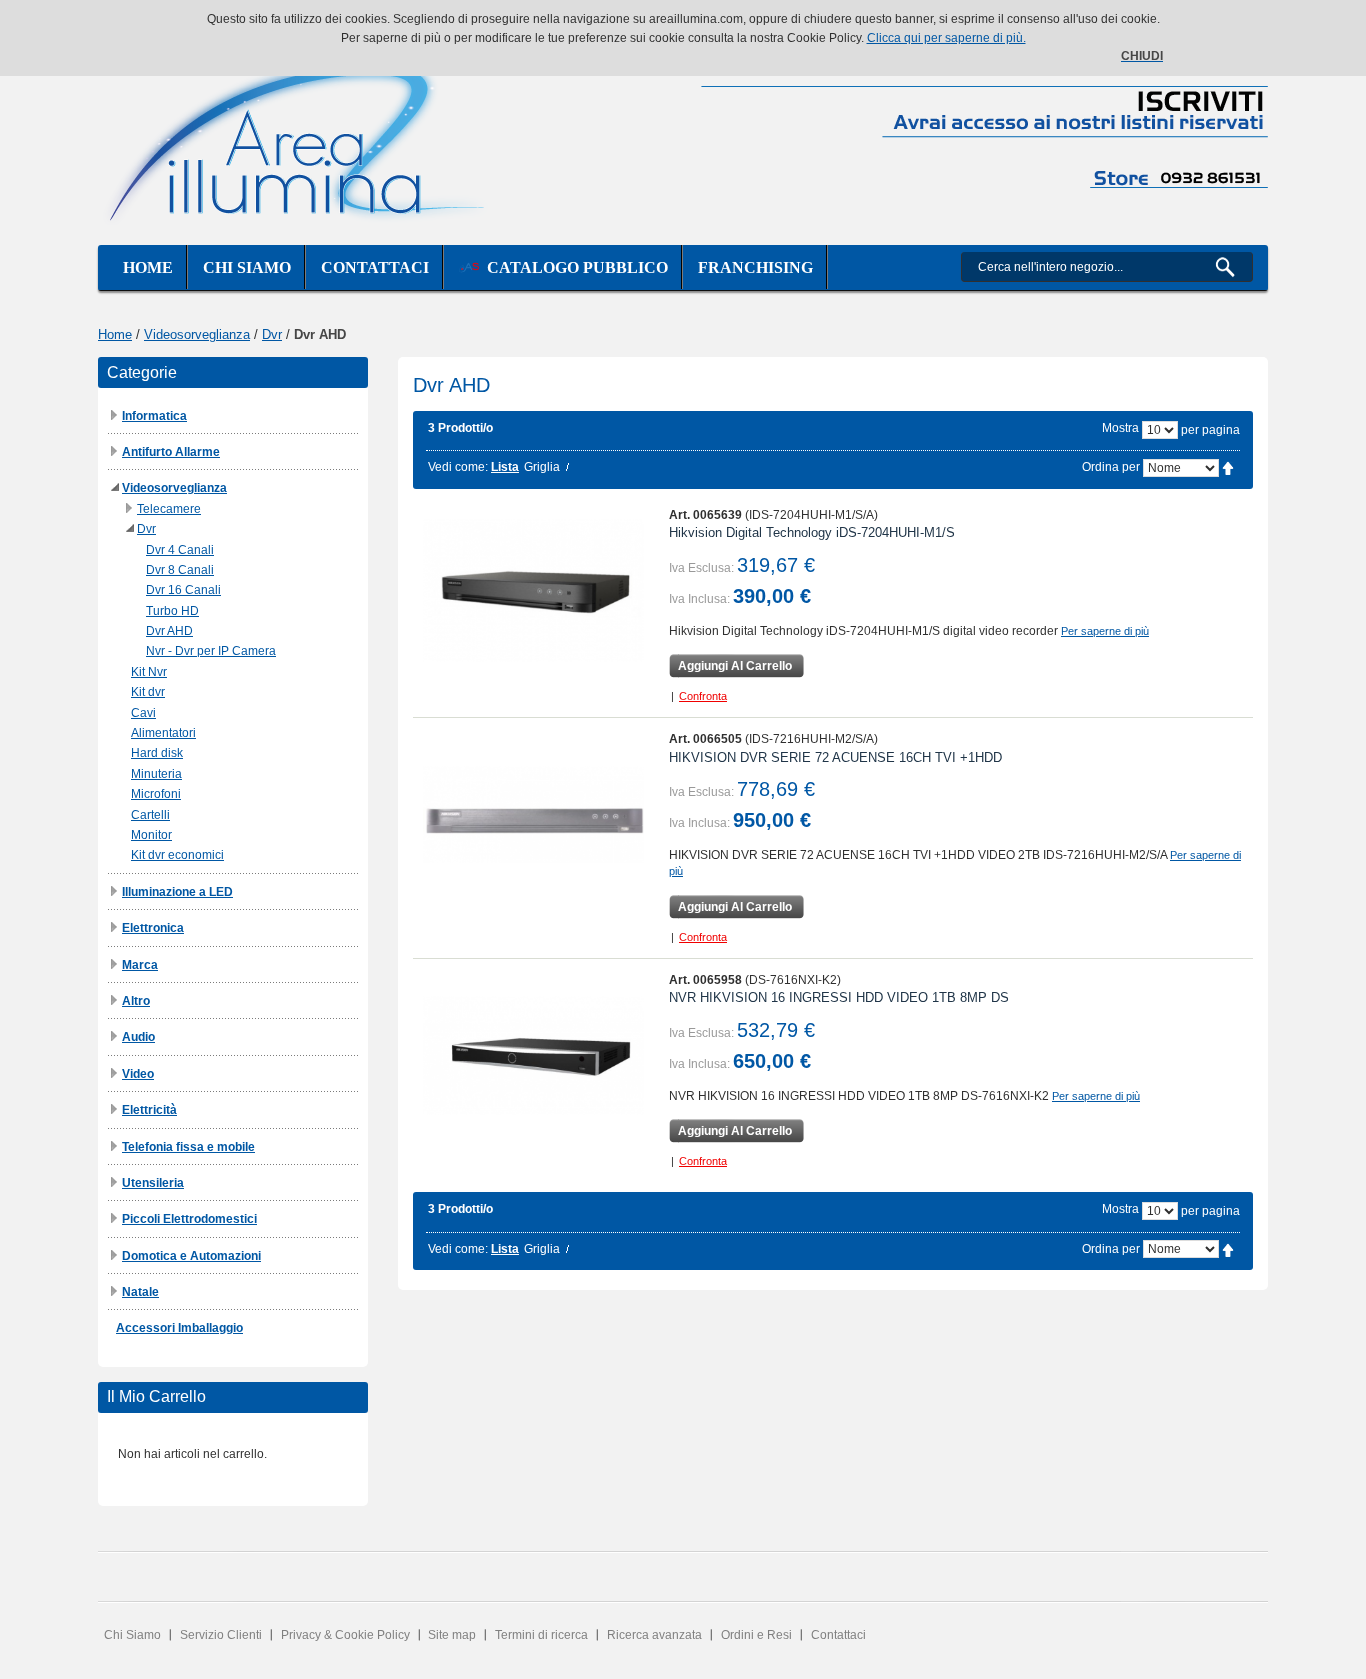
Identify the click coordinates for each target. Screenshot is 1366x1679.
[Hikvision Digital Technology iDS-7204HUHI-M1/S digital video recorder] (533, 590)
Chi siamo (247, 267)
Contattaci (375, 267)
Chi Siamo (132, 1635)
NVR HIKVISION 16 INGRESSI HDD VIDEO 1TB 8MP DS (839, 997)
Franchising (755, 267)
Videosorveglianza (197, 334)
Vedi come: (458, 467)
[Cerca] (1233, 267)
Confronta (703, 696)
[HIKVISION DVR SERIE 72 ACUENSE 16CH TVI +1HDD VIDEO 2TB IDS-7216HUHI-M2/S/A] (533, 814)
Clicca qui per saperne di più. (946, 38)
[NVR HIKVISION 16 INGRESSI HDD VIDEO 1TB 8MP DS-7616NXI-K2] (533, 1055)
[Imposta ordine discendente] (1228, 467)
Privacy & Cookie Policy (345, 1635)
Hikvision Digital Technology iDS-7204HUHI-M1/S (812, 532)
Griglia (542, 467)
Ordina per (1111, 467)
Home (148, 267)
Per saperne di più (1105, 631)
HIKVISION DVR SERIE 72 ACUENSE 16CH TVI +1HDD (835, 757)
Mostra (1120, 428)
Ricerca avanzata (654, 1635)
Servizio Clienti (221, 1635)
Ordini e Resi (756, 1635)
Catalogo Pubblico (573, 267)
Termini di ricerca (541, 1635)
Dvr (272, 334)
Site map (452, 1635)
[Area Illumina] (298, 137)
